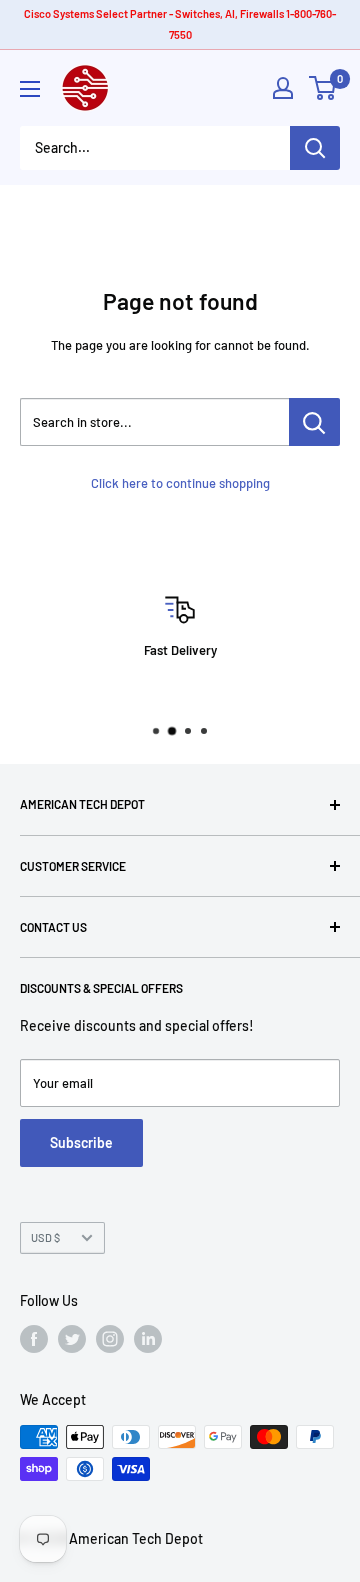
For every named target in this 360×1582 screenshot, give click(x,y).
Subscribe (81, 1142)
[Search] (315, 148)
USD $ (45, 1237)
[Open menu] (30, 89)
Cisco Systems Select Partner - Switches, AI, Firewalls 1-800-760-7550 (180, 24)
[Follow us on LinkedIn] (148, 1339)
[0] (323, 88)
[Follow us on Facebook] (34, 1339)
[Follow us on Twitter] (72, 1339)
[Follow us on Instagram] (110, 1339)
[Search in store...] (314, 422)
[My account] (283, 88)
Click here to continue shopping (180, 483)
